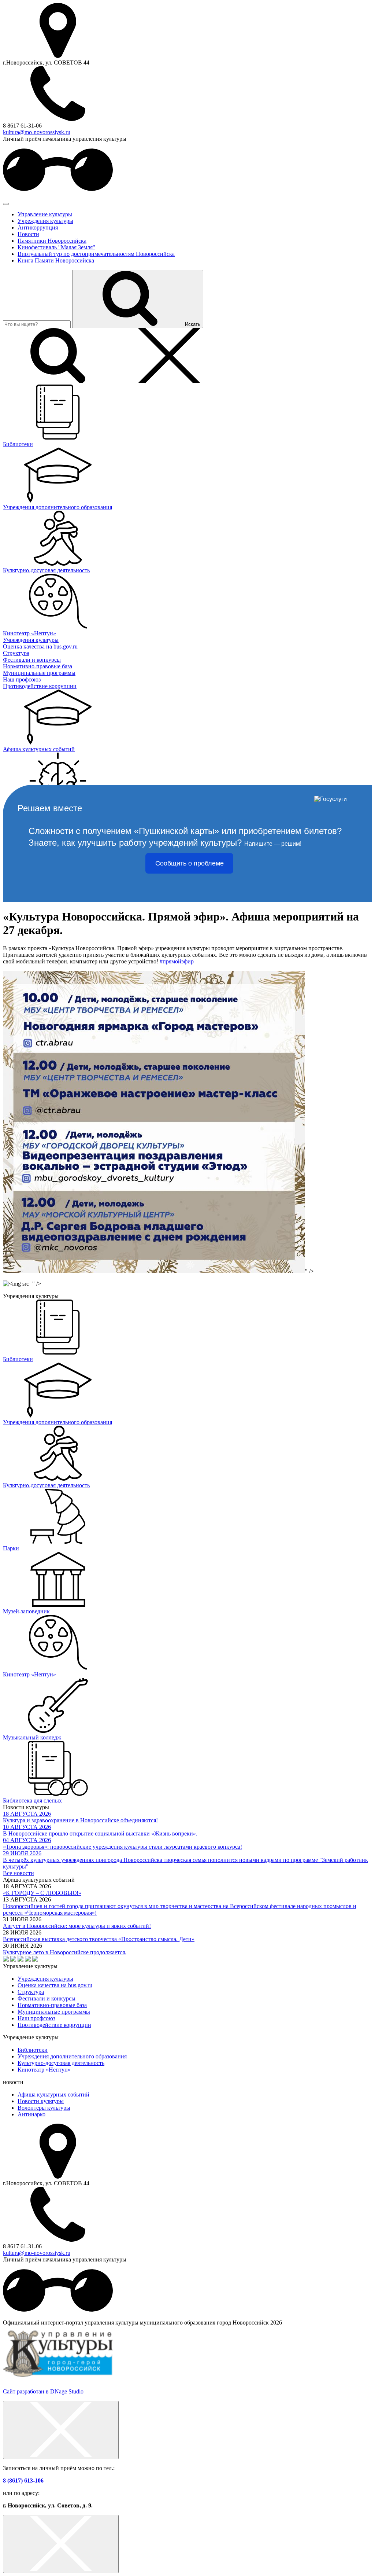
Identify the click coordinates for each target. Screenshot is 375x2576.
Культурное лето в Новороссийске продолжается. (65, 1952)
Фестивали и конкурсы (47, 1998)
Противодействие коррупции (54, 2025)
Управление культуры (45, 214)
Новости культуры (41, 2101)
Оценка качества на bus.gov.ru (55, 1985)
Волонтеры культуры (44, 2108)
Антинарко (31, 2114)
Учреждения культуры (45, 221)
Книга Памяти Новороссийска (56, 260)
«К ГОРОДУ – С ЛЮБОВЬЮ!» (42, 1893)
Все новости (18, 1873)
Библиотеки (33, 2050)
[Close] (61, 2430)
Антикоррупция (38, 227)
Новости (28, 234)
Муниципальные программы (54, 2012)
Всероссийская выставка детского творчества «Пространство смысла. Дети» (99, 1939)
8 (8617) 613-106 (23, 2481)
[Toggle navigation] (6, 204)
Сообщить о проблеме (190, 863)
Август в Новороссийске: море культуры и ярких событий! (77, 1926)
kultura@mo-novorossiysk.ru (37, 132)
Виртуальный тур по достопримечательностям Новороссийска (96, 254)
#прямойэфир (177, 961)
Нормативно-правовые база (52, 2005)
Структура (31, 1992)
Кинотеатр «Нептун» (44, 2070)
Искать (193, 324)
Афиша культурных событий (53, 2094)
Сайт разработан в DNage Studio (43, 2391)
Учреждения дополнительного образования (72, 2056)
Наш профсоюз (36, 2018)
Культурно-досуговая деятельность (61, 2063)
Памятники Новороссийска (52, 241)
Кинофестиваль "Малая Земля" (56, 247)
